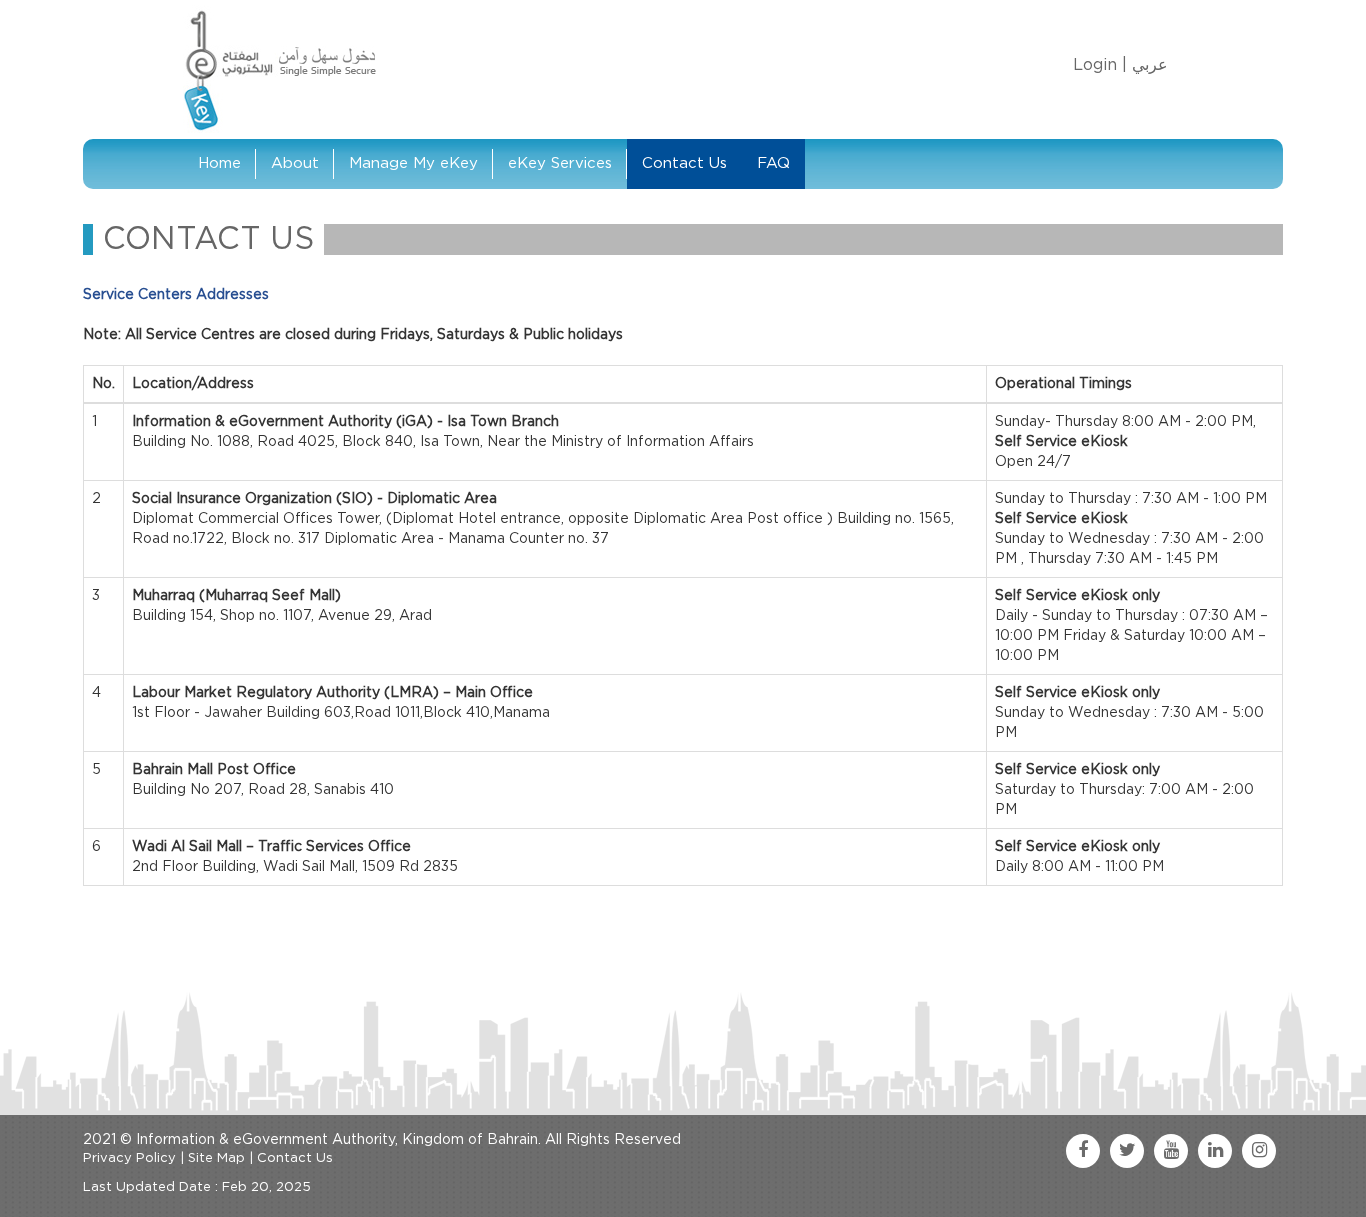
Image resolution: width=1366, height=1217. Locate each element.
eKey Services (560, 163)
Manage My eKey (413, 163)
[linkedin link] (1215, 1151)
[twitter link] (1127, 1151)
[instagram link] (1259, 1151)
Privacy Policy (129, 1158)
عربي (1150, 65)
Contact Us (684, 163)
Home (219, 163)
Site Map (216, 1158)
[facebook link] (1083, 1151)
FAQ (773, 163)
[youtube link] (1171, 1151)
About (295, 163)
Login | (1100, 65)
